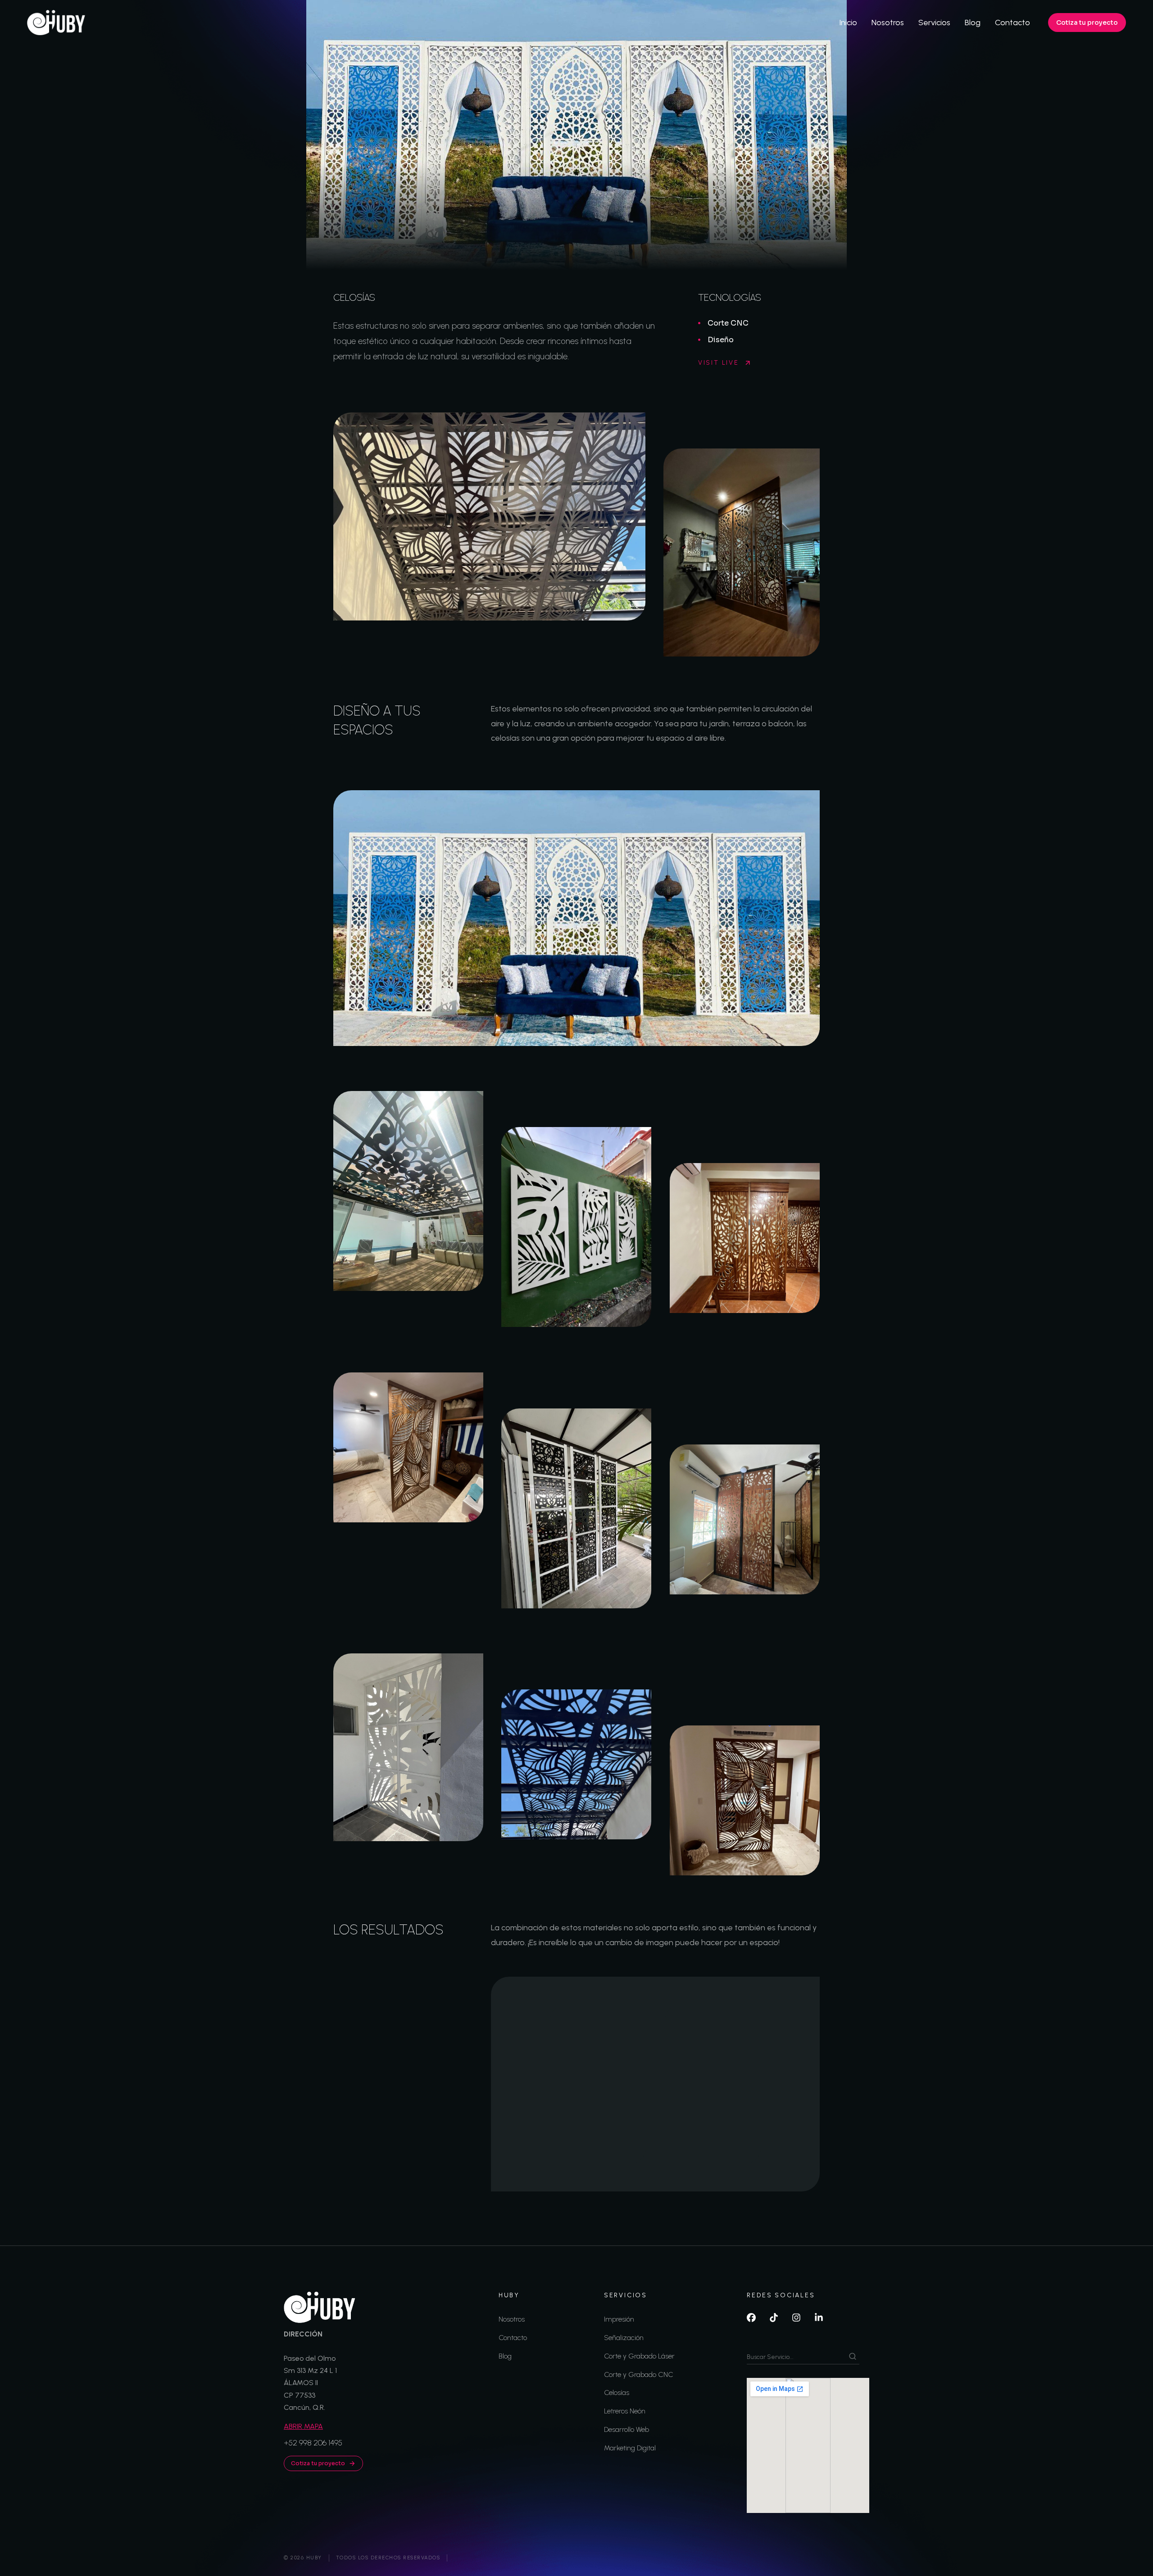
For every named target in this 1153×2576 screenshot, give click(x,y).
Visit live (719, 363)
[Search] (853, 2356)
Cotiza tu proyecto (1087, 23)
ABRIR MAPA (303, 2426)
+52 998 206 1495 (313, 2443)
